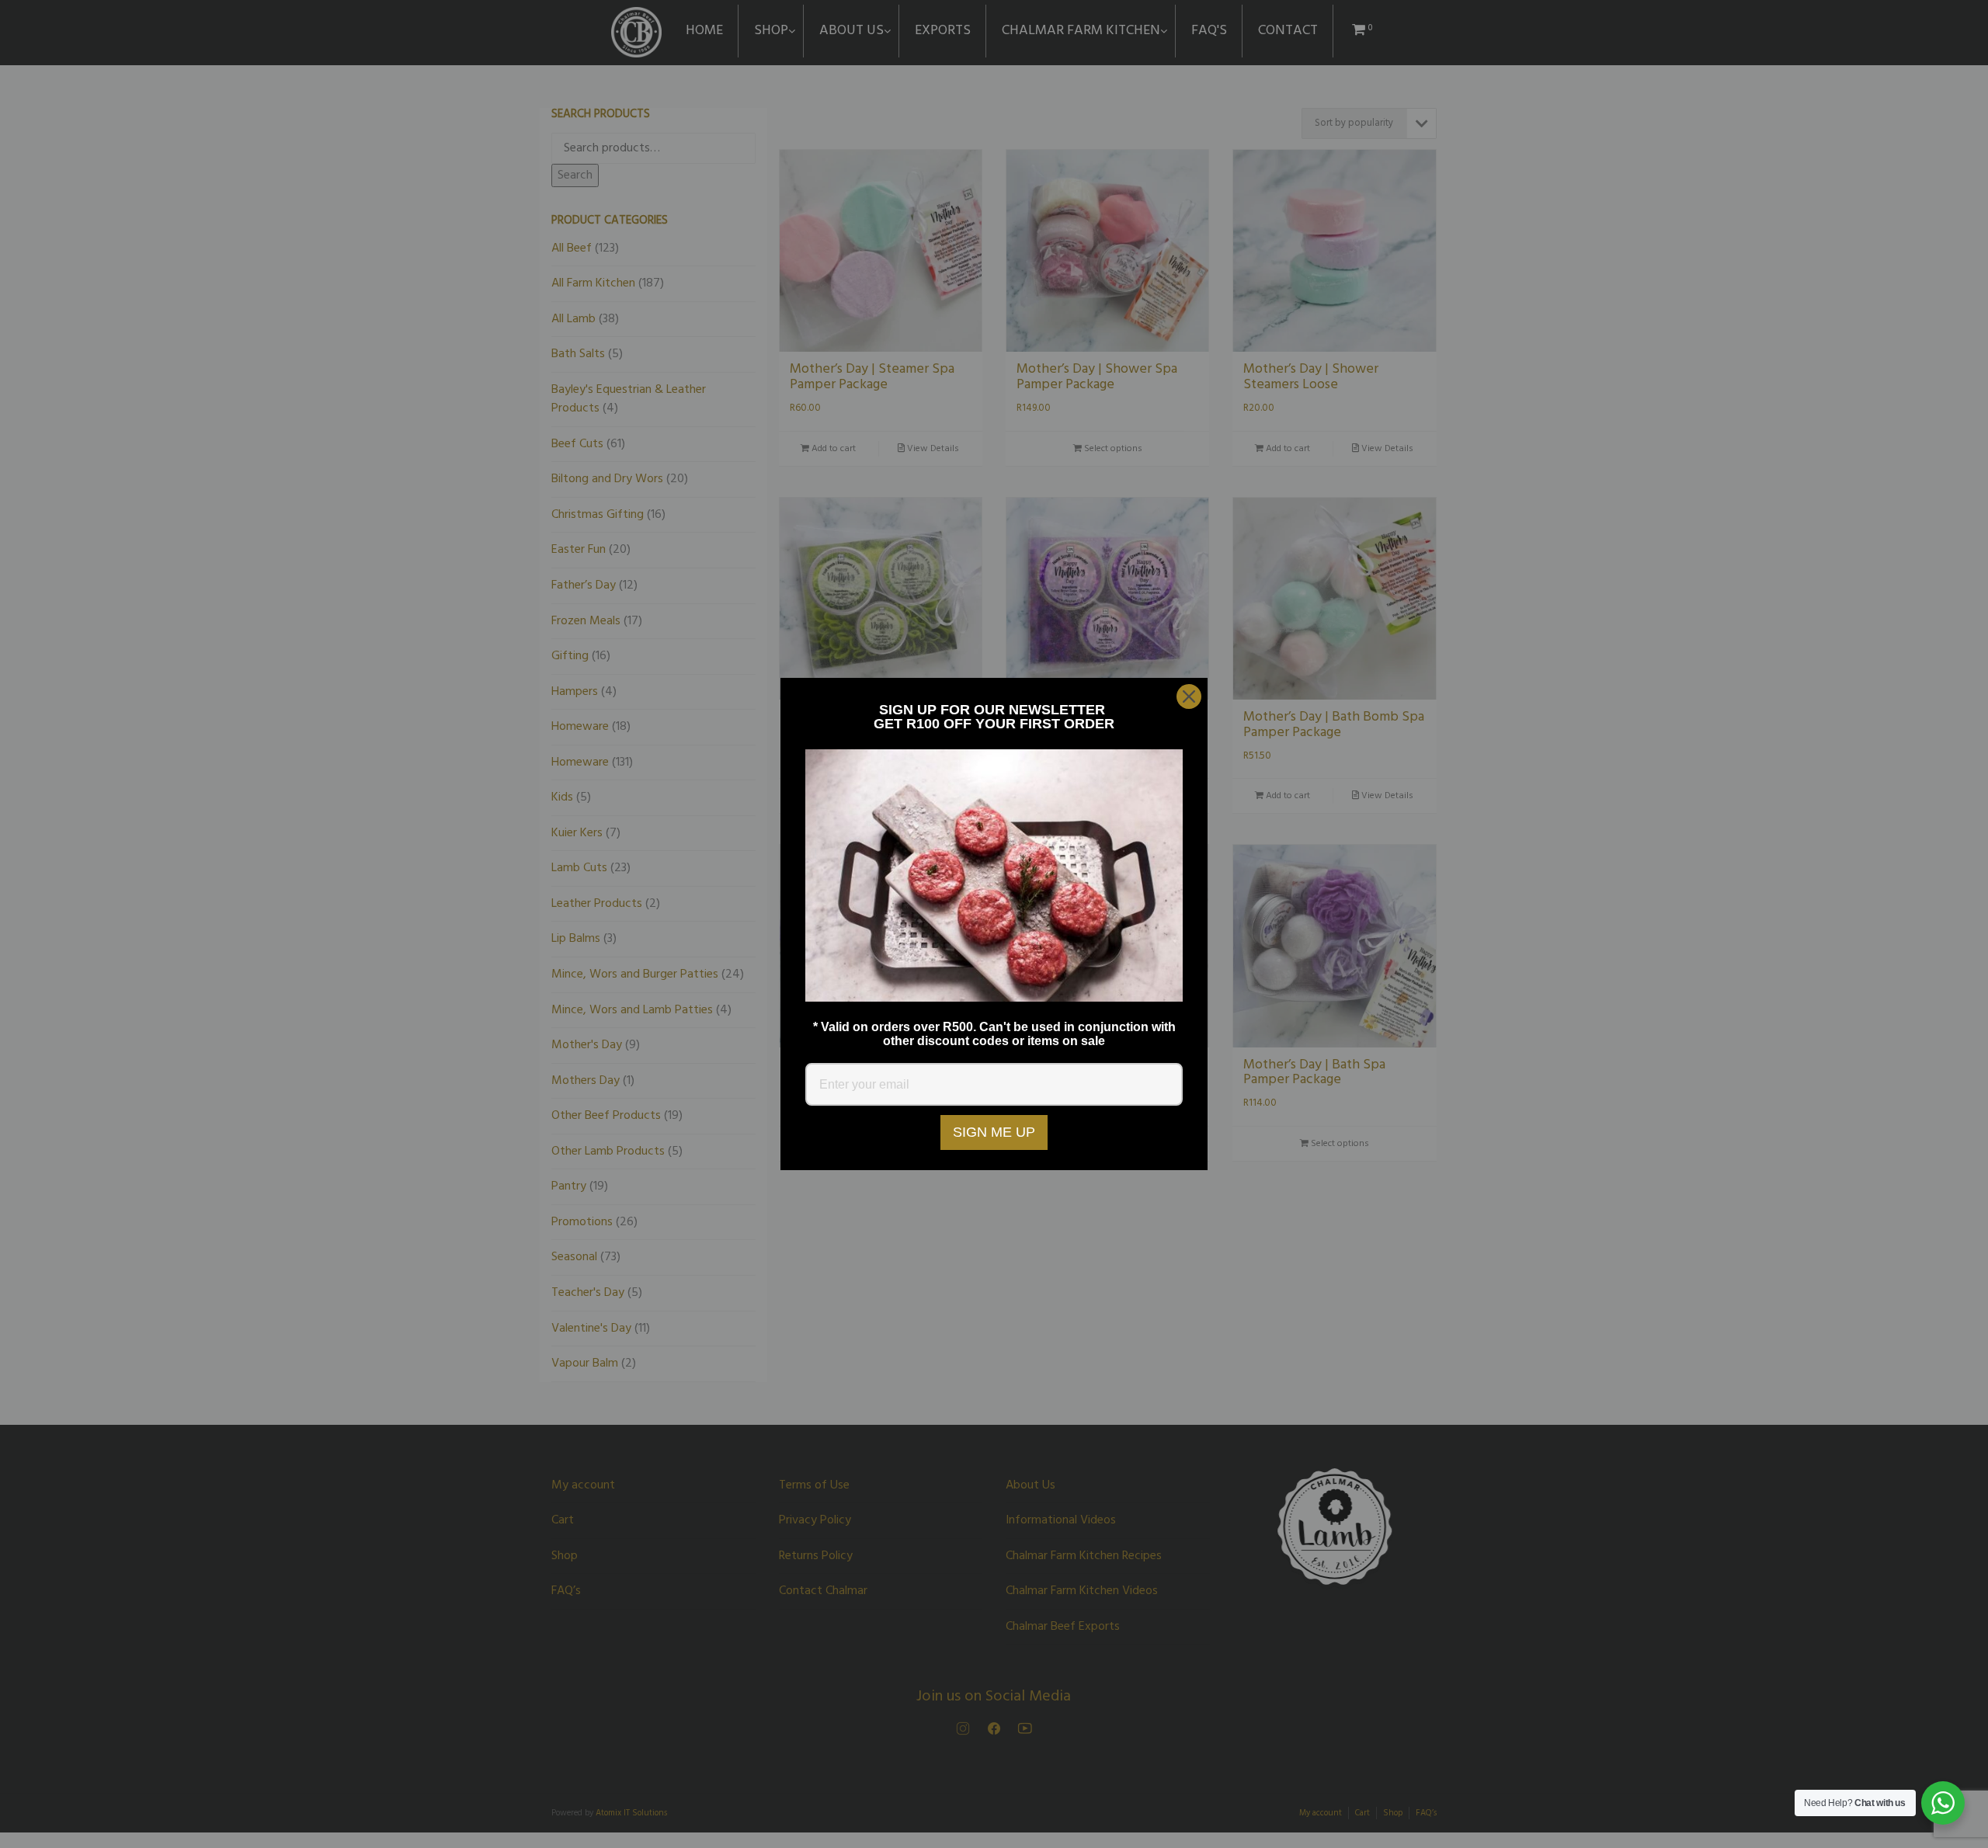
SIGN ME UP (994, 1132)
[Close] (1189, 696)
